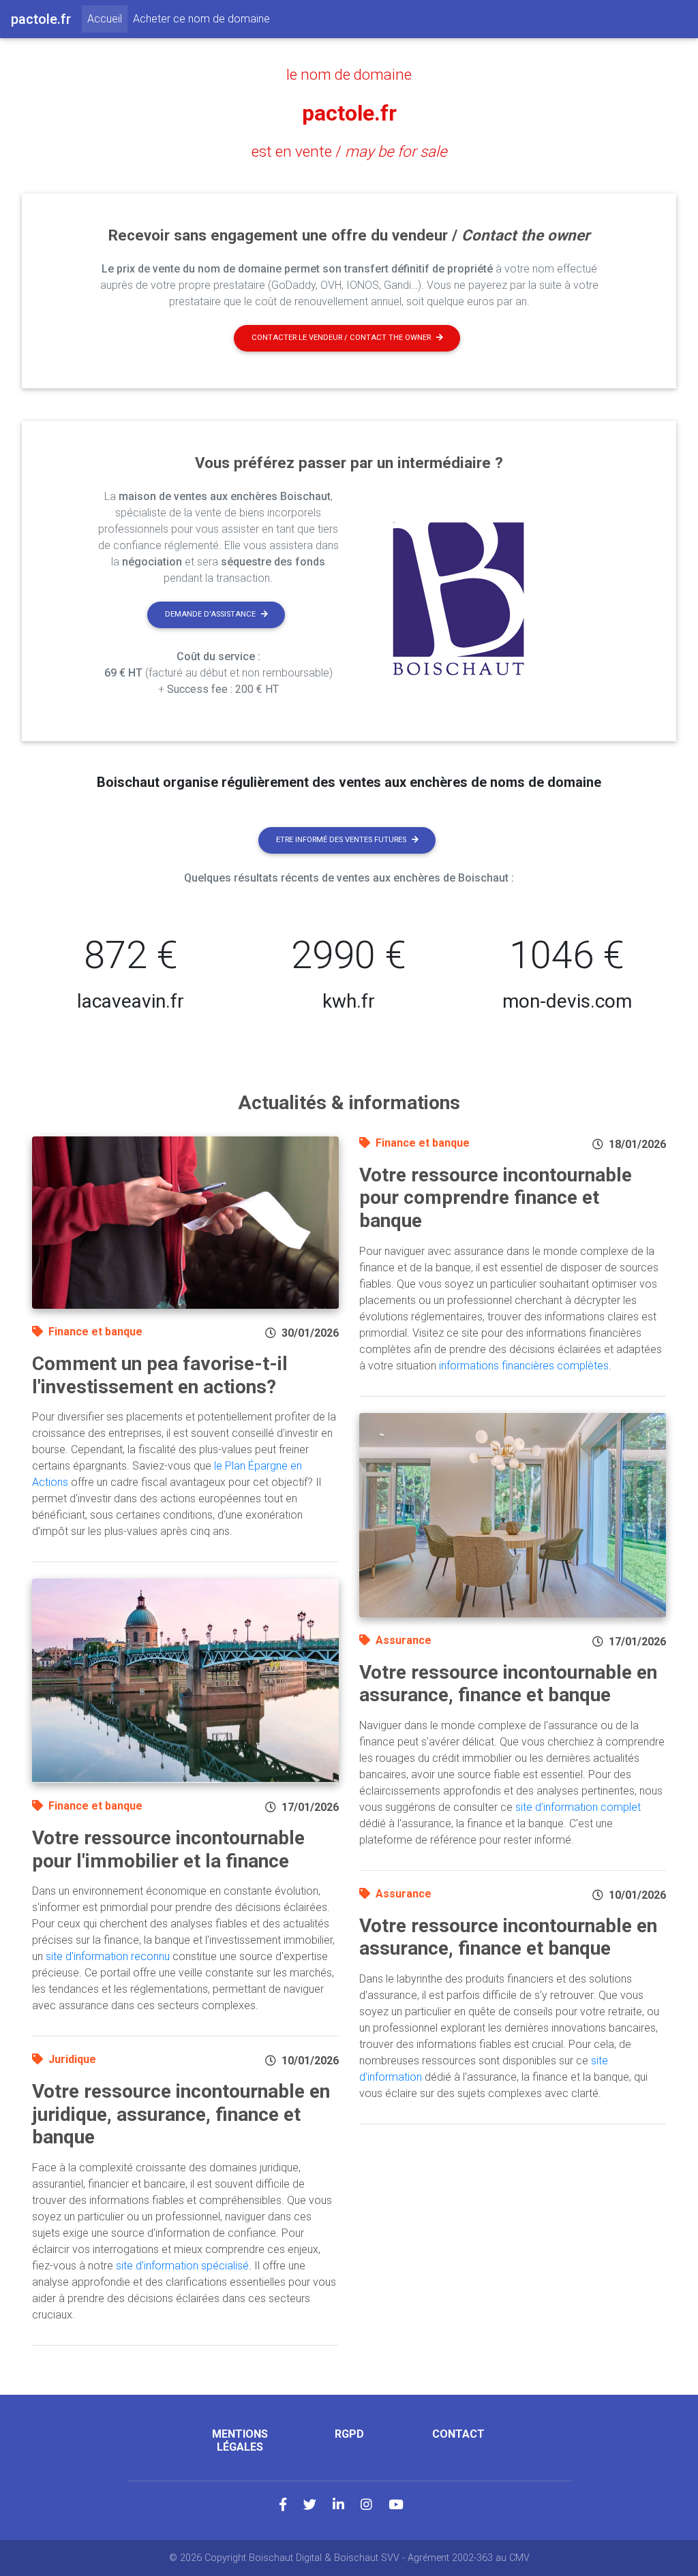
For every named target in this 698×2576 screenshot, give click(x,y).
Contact (458, 2434)
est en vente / (349, 151)
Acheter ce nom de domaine (201, 19)
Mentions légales (240, 2440)
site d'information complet (578, 1807)
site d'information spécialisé (182, 2266)
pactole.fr (349, 113)
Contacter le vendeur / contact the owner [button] (341, 338)
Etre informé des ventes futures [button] (341, 840)
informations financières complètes (524, 1366)
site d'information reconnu (108, 1956)
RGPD (349, 2434)
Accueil (107, 18)
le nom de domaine (349, 74)
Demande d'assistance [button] (210, 614)
